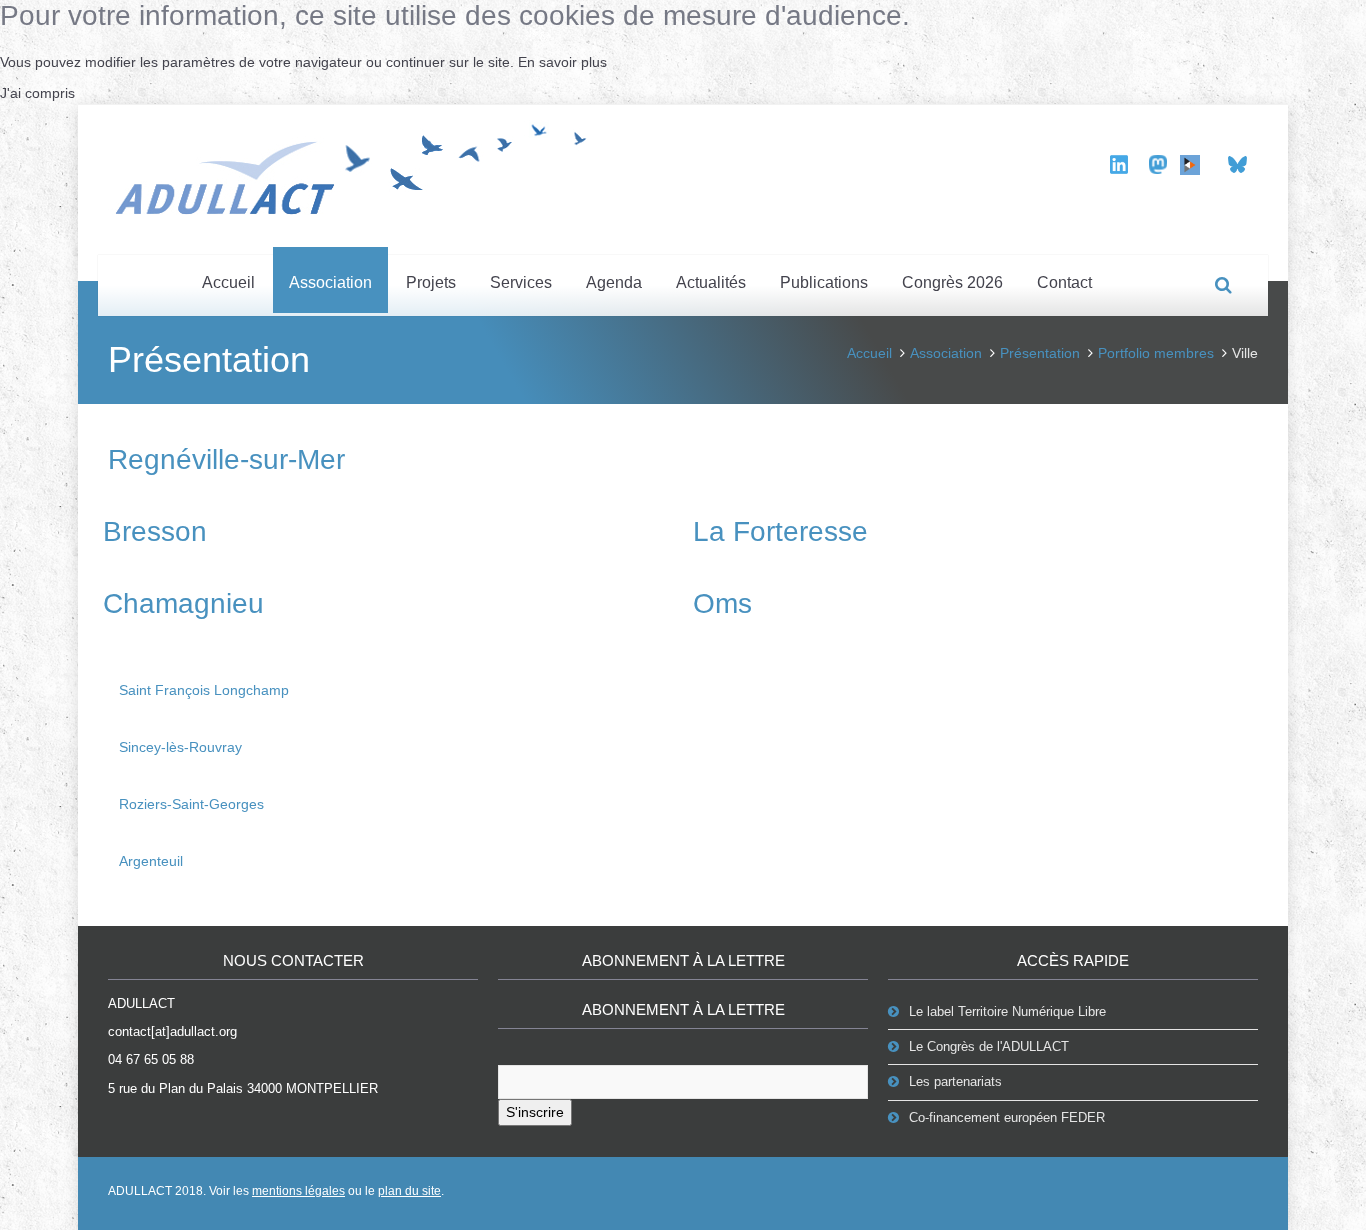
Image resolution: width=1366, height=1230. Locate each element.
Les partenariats (955, 1081)
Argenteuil (151, 861)
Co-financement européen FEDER (1007, 1117)
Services (521, 282)
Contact (1064, 282)
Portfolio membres (1156, 353)
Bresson (155, 531)
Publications (824, 282)
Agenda (614, 282)
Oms (722, 603)
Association (330, 282)
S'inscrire (535, 1112)
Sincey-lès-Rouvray (180, 747)
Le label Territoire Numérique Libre (1007, 1011)
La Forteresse (780, 531)
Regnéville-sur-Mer (226, 459)
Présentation (1040, 353)
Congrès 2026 (952, 282)
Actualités (711, 282)
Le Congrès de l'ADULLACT (989, 1046)
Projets (431, 282)
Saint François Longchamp (204, 690)
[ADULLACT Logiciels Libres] (358, 166)
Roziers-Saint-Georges (191, 804)
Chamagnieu (183, 603)
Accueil (228, 282)
